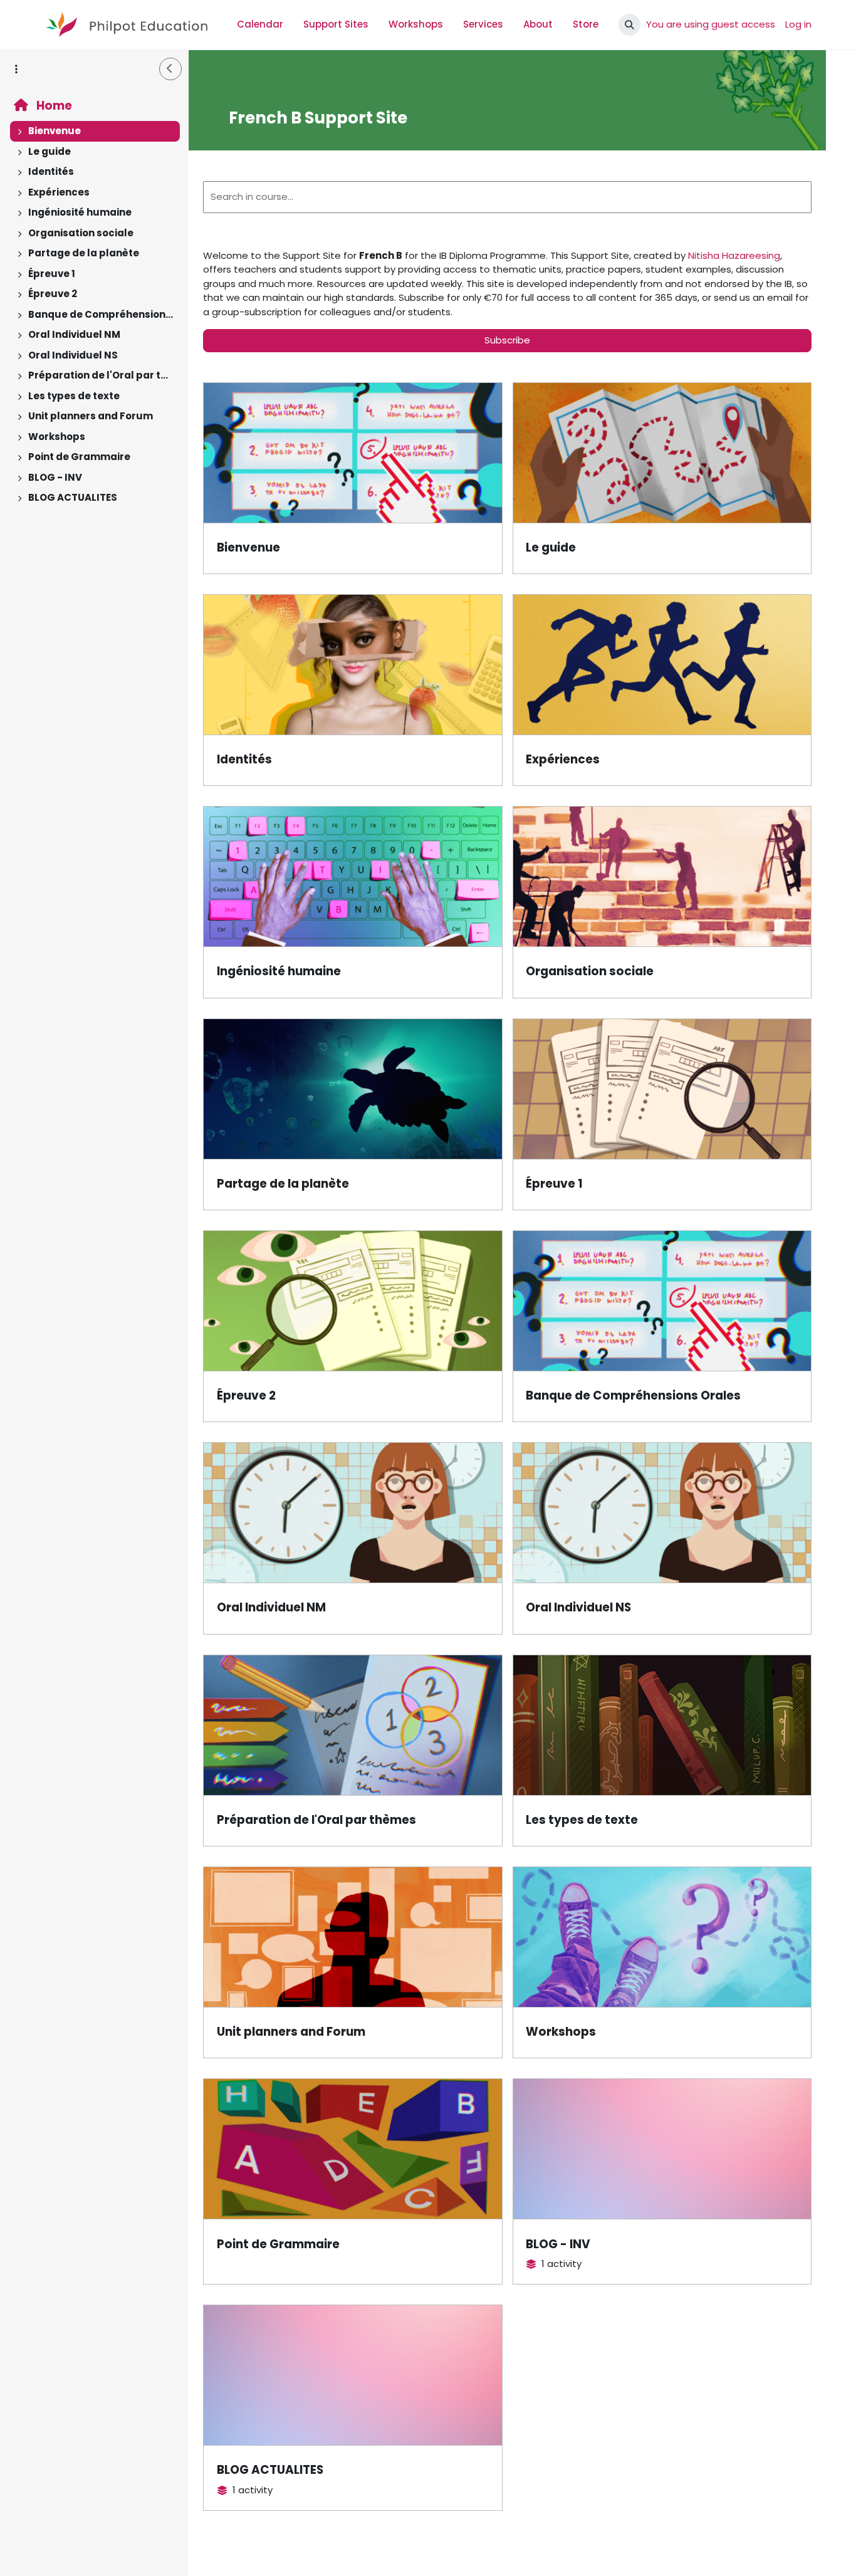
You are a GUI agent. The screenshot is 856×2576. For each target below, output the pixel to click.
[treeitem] (94, 131)
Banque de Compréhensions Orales (101, 314)
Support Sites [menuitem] (336, 24)
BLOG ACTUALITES (73, 497)
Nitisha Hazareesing (734, 255)
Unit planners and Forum (91, 416)
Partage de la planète (84, 253)
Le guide (50, 151)
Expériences (59, 192)
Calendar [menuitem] (260, 24)
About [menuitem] (538, 24)
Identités (51, 171)
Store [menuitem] (586, 24)
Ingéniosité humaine (80, 212)
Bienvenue (55, 131)
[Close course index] (170, 69)
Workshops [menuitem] (416, 24)
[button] (629, 25)
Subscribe (507, 340)
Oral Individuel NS (73, 355)
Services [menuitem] (483, 24)
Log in (798, 24)
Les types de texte (74, 396)
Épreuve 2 (53, 294)
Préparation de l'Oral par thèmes (101, 375)
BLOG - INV (55, 477)
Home (53, 106)
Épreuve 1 (52, 274)
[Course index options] (16, 69)
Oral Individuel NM (74, 334)
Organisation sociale (81, 233)
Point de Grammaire (79, 457)
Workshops (57, 437)
